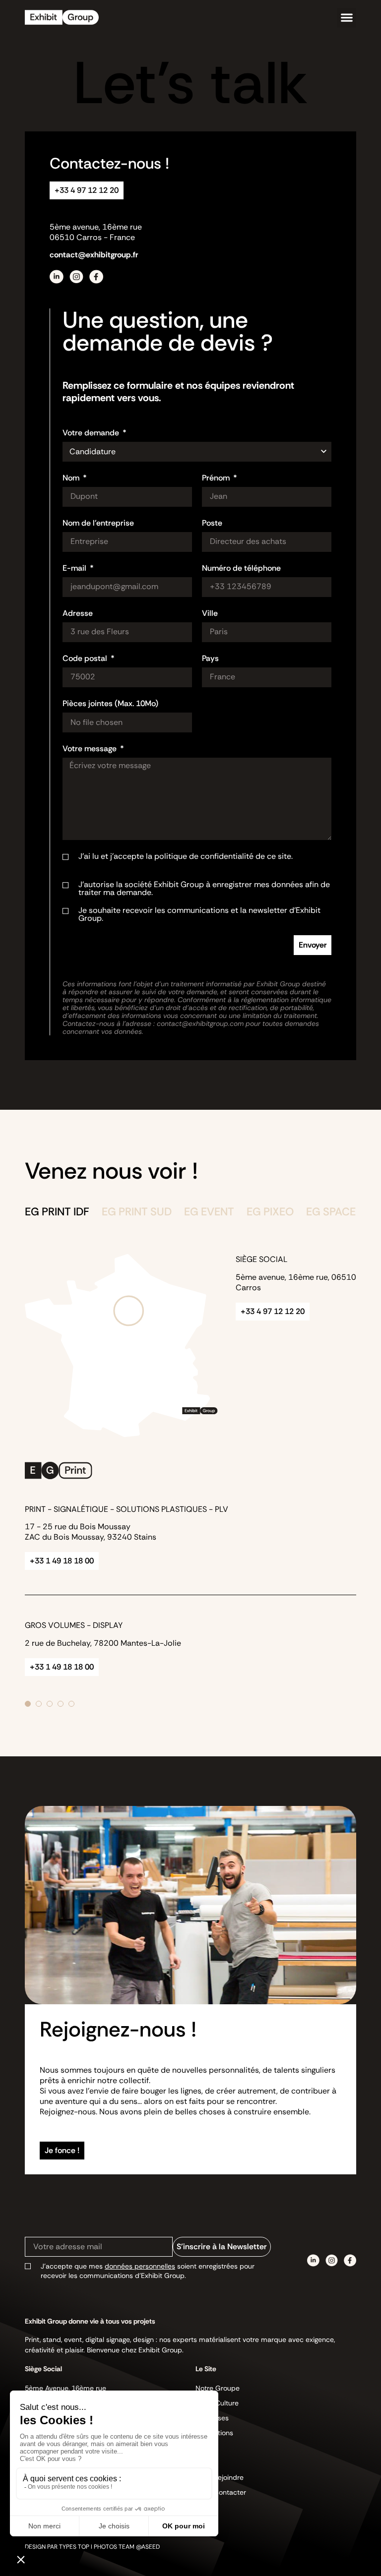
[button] (347, 18)
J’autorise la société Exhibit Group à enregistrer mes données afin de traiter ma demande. (204, 889)
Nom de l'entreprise (98, 524)
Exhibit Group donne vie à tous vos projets (90, 2321)
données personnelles (140, 2266)
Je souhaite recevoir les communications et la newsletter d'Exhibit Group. (199, 914)
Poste (212, 524)
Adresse (78, 614)
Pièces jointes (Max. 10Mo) (110, 704)
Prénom (217, 479)
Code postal (86, 659)
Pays (210, 659)
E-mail (75, 569)
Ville (210, 614)
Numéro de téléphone (241, 569)
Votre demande (92, 433)
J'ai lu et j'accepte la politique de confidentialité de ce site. (202, 860)
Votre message (91, 749)
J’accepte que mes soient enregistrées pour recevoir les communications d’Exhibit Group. (148, 2271)
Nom (72, 479)
